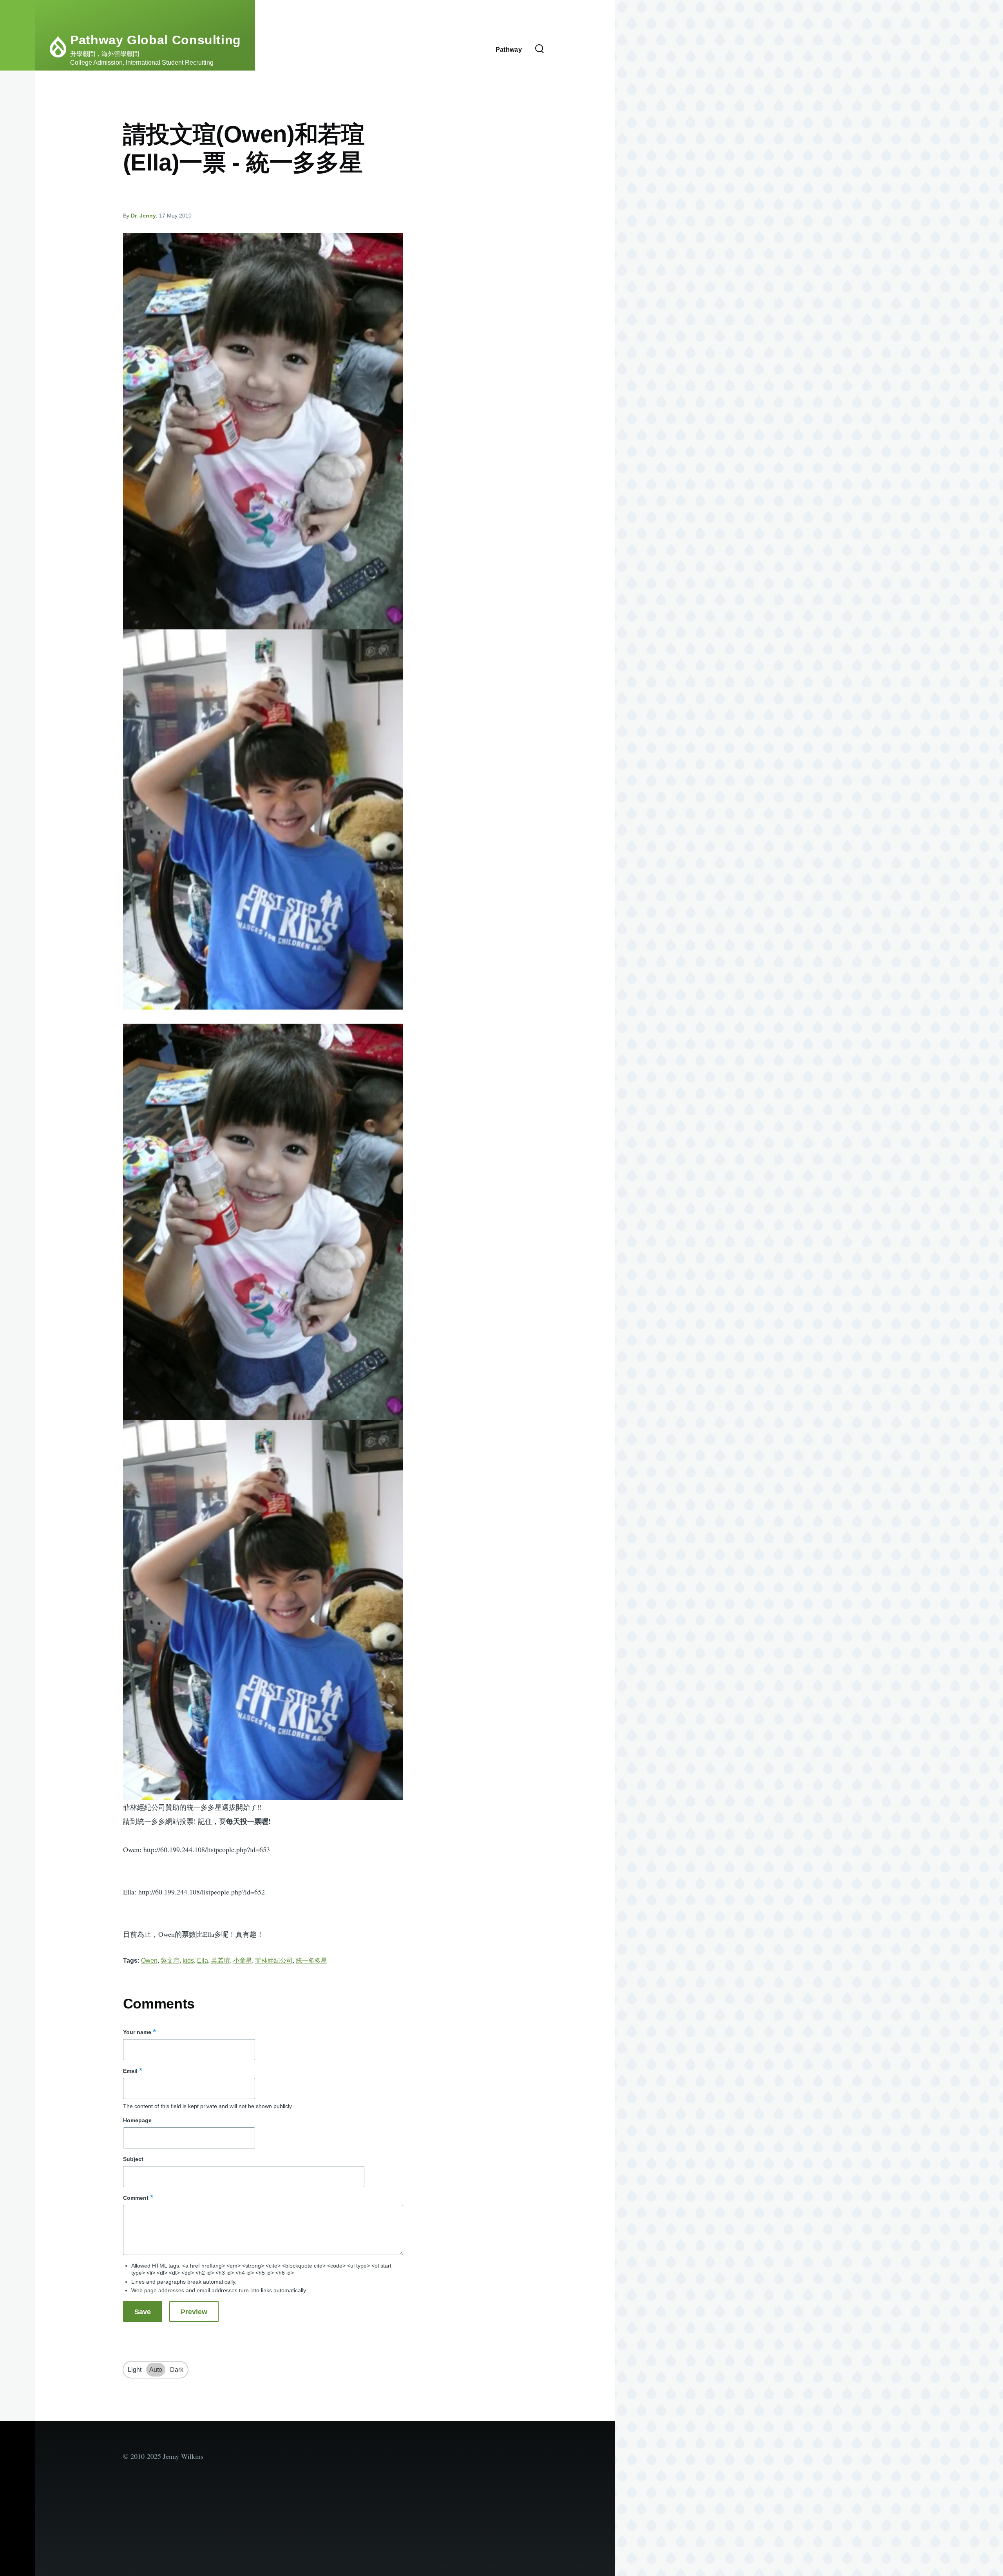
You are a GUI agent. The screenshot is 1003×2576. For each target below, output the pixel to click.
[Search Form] (540, 49)
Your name (137, 2032)
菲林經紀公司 (274, 1961)
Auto (156, 2370)
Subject (133, 2159)
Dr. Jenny (143, 216)
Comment (136, 2198)
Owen (149, 1961)
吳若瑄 (221, 1961)
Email (130, 2071)
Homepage (137, 2120)
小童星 (243, 1961)
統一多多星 (311, 1961)
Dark (177, 2370)
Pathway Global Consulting (156, 40)
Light (135, 2370)
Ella (203, 1961)
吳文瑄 (170, 1961)
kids (188, 1961)
